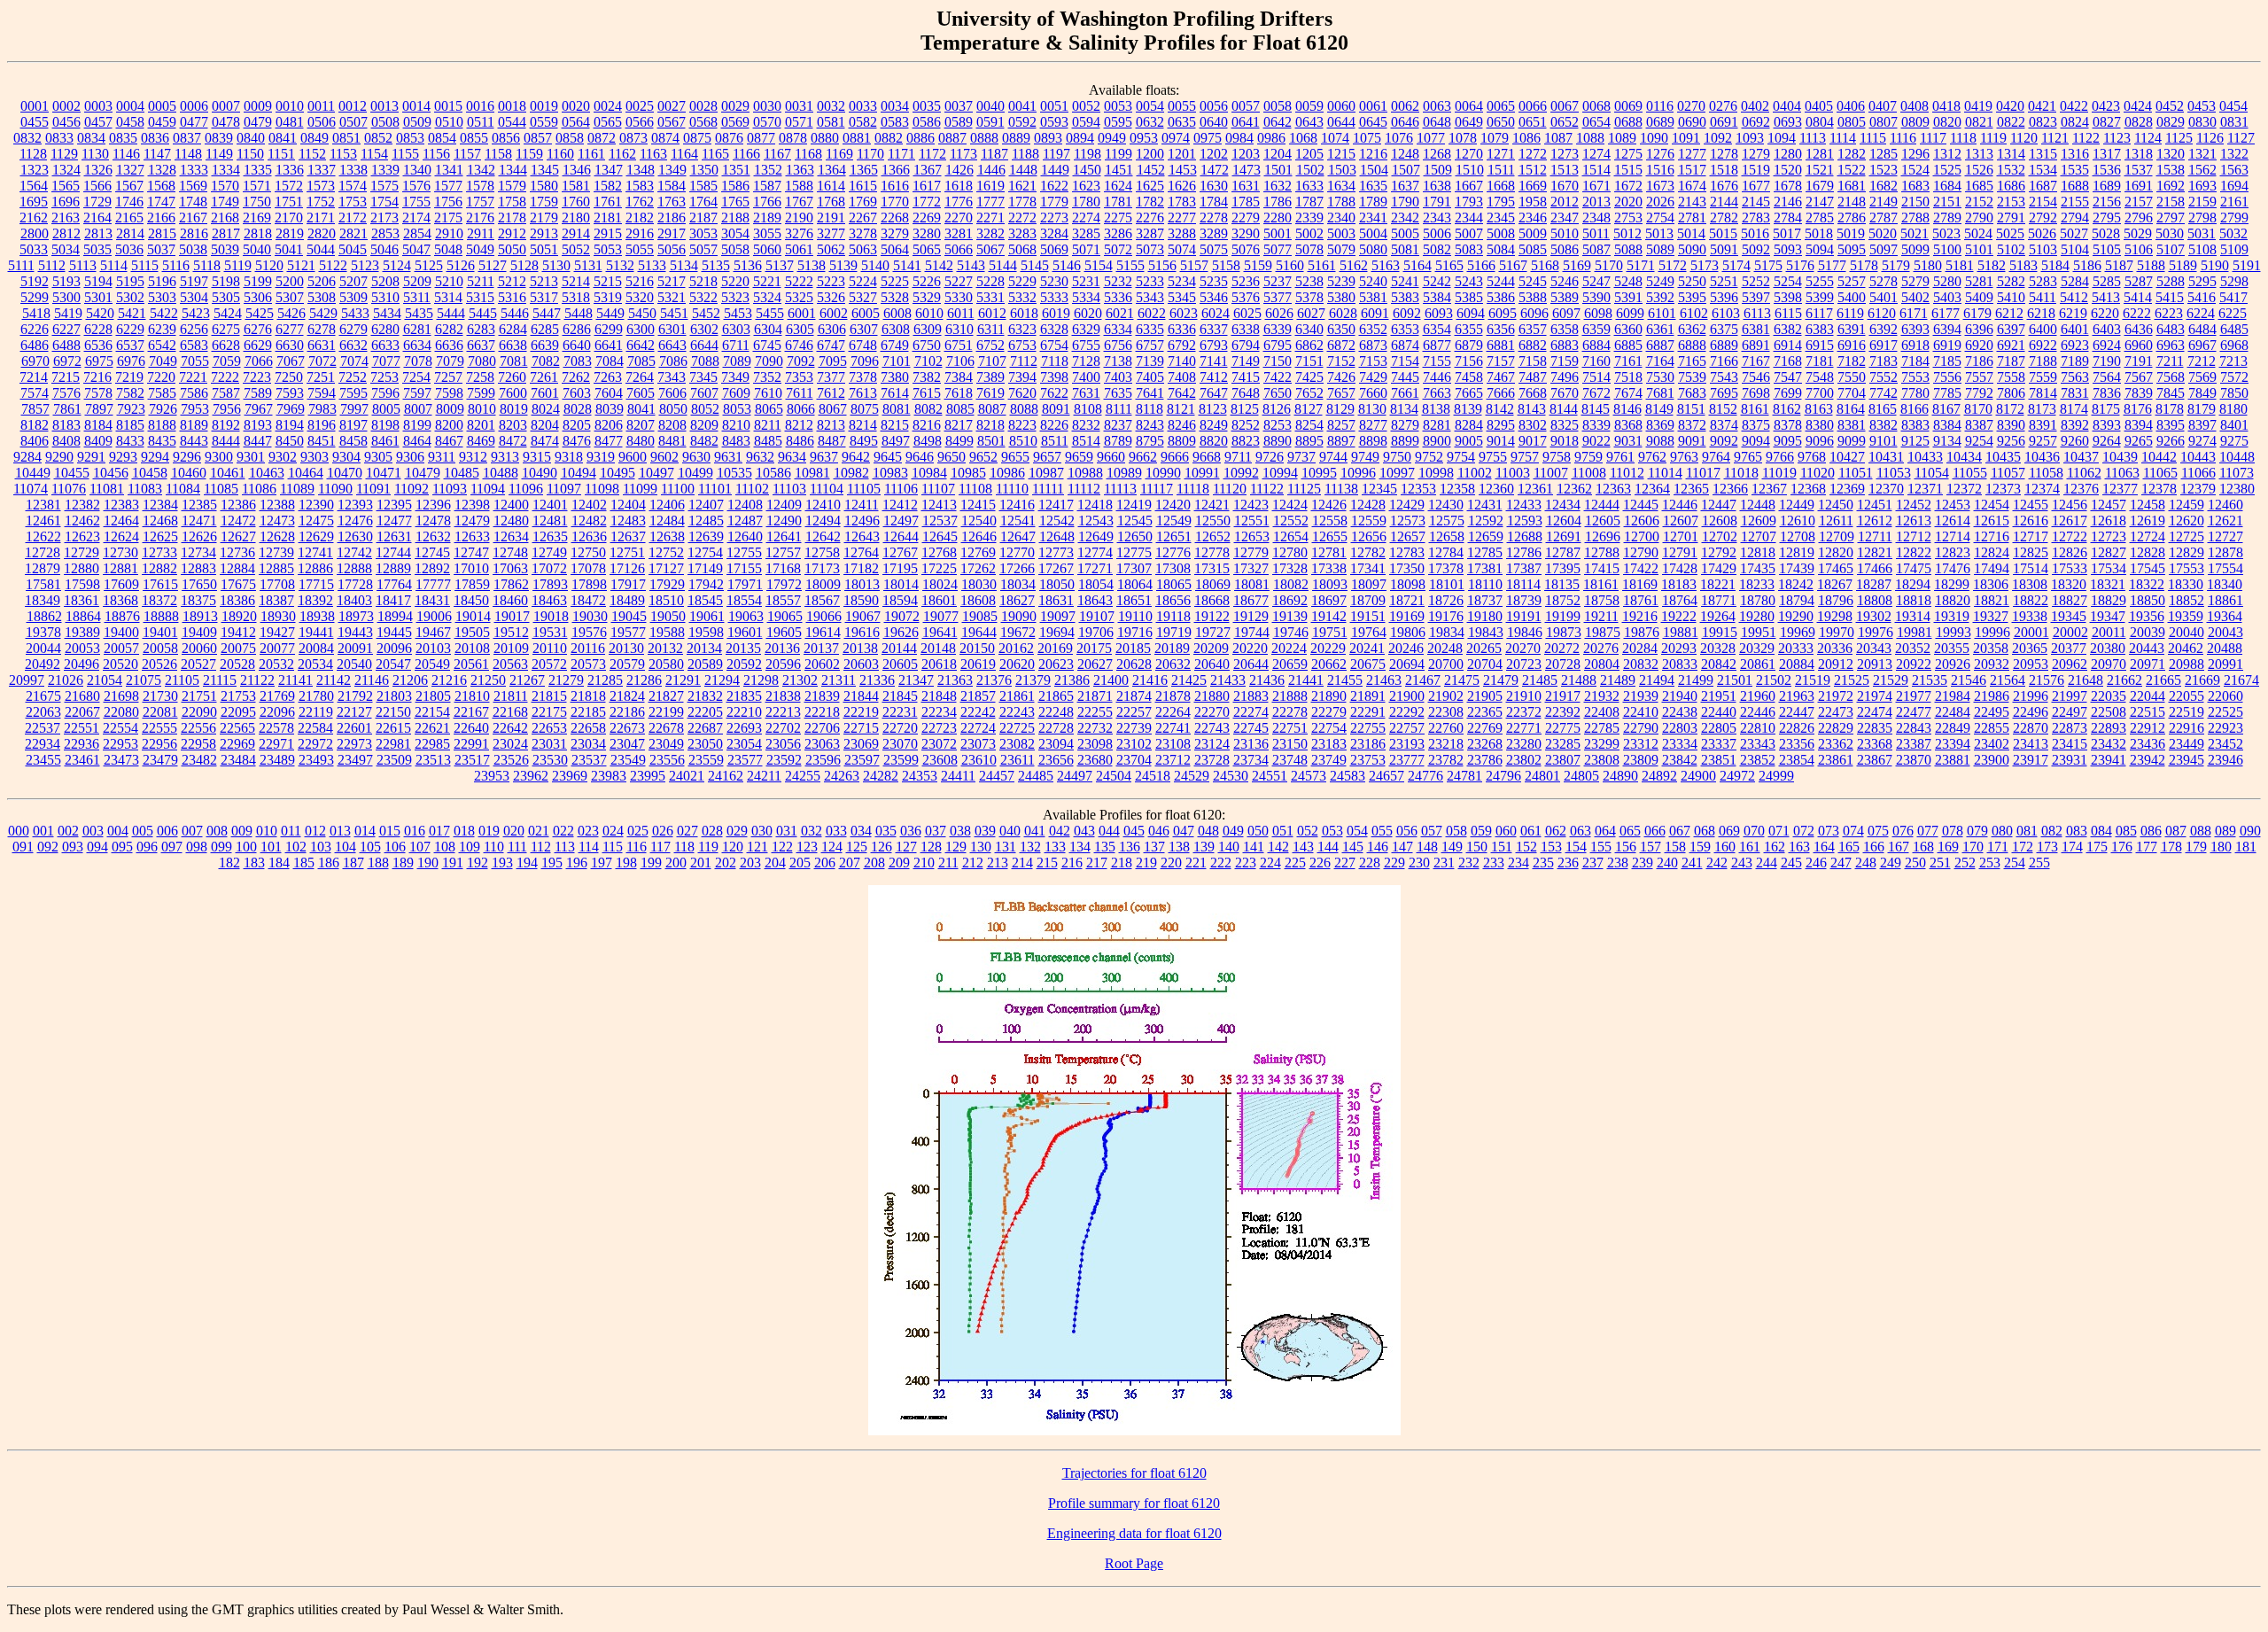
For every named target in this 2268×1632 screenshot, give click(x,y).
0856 (506, 138)
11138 (1341, 489)
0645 (1373, 122)
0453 (2202, 106)
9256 (2011, 441)
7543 (1724, 377)
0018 (512, 106)
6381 (1756, 329)
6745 (767, 345)
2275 (1118, 218)
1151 (281, 154)
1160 (560, 154)
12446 (1680, 505)
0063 (1437, 106)
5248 (1628, 281)
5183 (2023, 265)
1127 (2241, 138)
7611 (800, 393)
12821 (1875, 552)
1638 (1437, 186)
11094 (488, 489)
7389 (990, 377)
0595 (1118, 122)
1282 (1852, 154)
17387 (1524, 568)
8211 (768, 425)
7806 (2011, 393)
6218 (2041, 313)
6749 (895, 345)
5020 (1883, 233)
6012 (992, 313)
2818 (258, 233)
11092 (412, 489)
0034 (895, 106)
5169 (1577, 265)
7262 (576, 377)
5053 (608, 249)
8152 (1723, 409)
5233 (1150, 281)
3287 (1150, 233)
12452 (1914, 505)
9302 (283, 457)
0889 (1016, 138)
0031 (799, 106)
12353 (1418, 489)
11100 (678, 489)
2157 (2139, 202)
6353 (1405, 329)
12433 (1524, 505)
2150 (1915, 202)
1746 (129, 202)
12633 (472, 536)
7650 (1278, 393)
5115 (145, 265)
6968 (2234, 345)
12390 (316, 505)
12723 (2109, 536)
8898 (1373, 441)
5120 (269, 265)
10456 (111, 473)
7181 (1820, 361)
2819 (290, 233)
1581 (576, 186)
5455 (770, 313)
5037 (161, 249)
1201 (1182, 154)
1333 (194, 170)
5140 (875, 265)
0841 (283, 138)
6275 (226, 329)
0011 (321, 106)
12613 (1914, 521)
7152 (1341, 361)
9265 (2139, 441)
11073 (2237, 473)
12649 (1096, 536)
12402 (589, 505)
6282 (449, 329)
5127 (493, 265)
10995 (1319, 473)
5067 (990, 249)
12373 (2003, 489)
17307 (1134, 568)
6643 (672, 345)
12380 (2237, 489)
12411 (862, 505)
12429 (1407, 505)
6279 (353, 329)
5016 (1755, 233)
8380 (1820, 425)
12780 (1290, 552)
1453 (1183, 170)
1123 (2117, 138)
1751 (289, 202)
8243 (1150, 425)
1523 (1884, 170)
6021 (1120, 313)
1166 (746, 154)
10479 (423, 473)
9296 (187, 457)
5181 (1960, 265)
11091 (373, 489)
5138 (812, 265)
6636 (449, 345)
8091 (1056, 409)
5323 (735, 297)
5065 (927, 249)
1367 (928, 170)
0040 (990, 106)
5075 (1214, 249)
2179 (544, 218)
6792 (1182, 345)
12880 (82, 568)
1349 (672, 170)
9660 (1111, 457)
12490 (784, 521)
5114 (114, 265)
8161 (1755, 409)
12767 (900, 552)
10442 (2159, 457)
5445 (483, 313)
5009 (1533, 233)
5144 (1003, 265)
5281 (1979, 281)
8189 (194, 425)
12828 (2148, 552)
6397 (2011, 329)
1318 (2139, 154)
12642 (823, 536)
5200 (290, 281)
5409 (1979, 297)
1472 (1215, 170)
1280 (1788, 154)
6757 (1150, 345)
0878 (793, 138)
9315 (537, 457)
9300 (219, 457)
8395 (2171, 425)
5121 (301, 265)
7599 (481, 393)
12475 (316, 521)
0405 (1819, 106)
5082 (1437, 249)
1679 (1820, 186)
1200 (1150, 154)
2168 (225, 218)
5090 (1692, 249)
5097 (1884, 249)
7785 (1947, 393)
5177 (1832, 265)
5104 (2075, 249)
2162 (34, 218)
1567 (129, 186)
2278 (1214, 218)
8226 (1054, 425)
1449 (1055, 170)
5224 (863, 281)
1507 (1406, 170)
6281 (417, 329)
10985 (968, 473)
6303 (736, 329)
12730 (120, 552)
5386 (1501, 297)
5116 (176, 265)
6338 (1246, 329)
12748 (510, 552)
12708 (1798, 536)
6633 (385, 345)
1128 (33, 154)
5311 (417, 297)
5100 (1947, 249)
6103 (1726, 313)
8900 (1437, 441)
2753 (1628, 218)
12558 (1330, 521)
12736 (237, 552)
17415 (1602, 568)
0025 (640, 106)
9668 (1207, 457)
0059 (1309, 106)
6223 (2169, 313)
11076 (69, 489)
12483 (628, 521)
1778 (1022, 202)
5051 (544, 249)
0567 (672, 122)
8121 (1181, 409)
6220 (2105, 313)
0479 (258, 122)
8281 (1437, 425)
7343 (672, 377)
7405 (1150, 377)
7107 (992, 361)
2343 (1437, 218)
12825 (2031, 552)
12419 (1134, 505)
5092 (1756, 249)
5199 (258, 281)
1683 (1915, 186)
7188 (2043, 361)
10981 (812, 473)
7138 (1118, 361)
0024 (608, 106)
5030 (2170, 233)
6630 (290, 345)
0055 (1182, 106)
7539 (1692, 377)
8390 (2011, 425)
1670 (1565, 186)
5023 (1946, 233)
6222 (2137, 313)
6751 (959, 345)
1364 (832, 170)
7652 (1309, 393)
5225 (895, 281)
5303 (162, 297)
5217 (672, 281)
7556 (1947, 377)
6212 (2009, 313)
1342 (481, 170)
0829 (2171, 122)
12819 (1797, 552)
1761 (608, 202)
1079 (1495, 138)
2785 (1820, 218)
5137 (780, 265)
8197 (353, 425)
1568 (161, 186)
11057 (2008, 473)
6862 (1309, 345)
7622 (1054, 393)
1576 (416, 186)
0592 (1022, 122)
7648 (1246, 393)
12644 (901, 536)
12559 (1369, 521)
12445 (1641, 505)
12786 (1524, 552)
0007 (226, 106)
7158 (1533, 361)
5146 (1067, 265)
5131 (588, 265)
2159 (2202, 202)
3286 (1118, 233)
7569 (2202, 377)
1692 (2171, 186)
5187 (2119, 265)
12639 (706, 536)
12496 (862, 521)
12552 (1291, 521)
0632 (1150, 122)
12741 (315, 552)
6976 (131, 361)
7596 (385, 393)
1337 (322, 170)
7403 (1118, 377)
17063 (510, 568)
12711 (1875, 536)
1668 (1501, 186)
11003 (1513, 473)
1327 (130, 170)
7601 (545, 393)
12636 (589, 536)
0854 (442, 138)
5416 (2202, 297)
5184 (2055, 265)
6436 (2139, 329)
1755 (416, 202)
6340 (1309, 329)
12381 (43, 505)
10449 (33, 473)
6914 (1788, 345)
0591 (990, 122)
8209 (704, 425)
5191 (2247, 265)
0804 (1820, 122)
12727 (2225, 536)
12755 (744, 552)
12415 (978, 505)
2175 (448, 218)
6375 (1724, 329)
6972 (67, 361)
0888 (984, 138)
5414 (2138, 297)
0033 (863, 106)
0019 (544, 106)
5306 (258, 297)
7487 (1533, 377)
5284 (2075, 281)
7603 (577, 393)
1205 (1309, 154)
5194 (98, 281)
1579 (512, 186)
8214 (863, 425)
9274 (2202, 441)
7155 (1437, 361)
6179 (1977, 313)
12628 (277, 536)
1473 (1247, 170)
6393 (1915, 329)
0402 (1755, 106)
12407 (706, 505)
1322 (2234, 154)
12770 (1017, 552)
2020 (1628, 202)
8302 (1533, 425)
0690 (1692, 122)
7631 (1086, 393)
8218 (990, 425)
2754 (1660, 218)
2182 (640, 218)
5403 (1947, 297)
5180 (1928, 265)
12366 (1730, 489)
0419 (1978, 106)
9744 (1333, 457)
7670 (1565, 393)
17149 (705, 568)
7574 (35, 393)
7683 (1692, 393)
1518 (1724, 170)
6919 (1947, 345)
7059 (227, 361)
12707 (1759, 536)
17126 (627, 568)
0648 (1437, 122)
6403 (2107, 329)
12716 (1992, 536)
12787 (1563, 552)
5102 (2011, 249)
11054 (1932, 473)
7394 (1022, 377)
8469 (481, 441)
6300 (641, 329)
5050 (512, 249)
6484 (2202, 329)
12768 (939, 552)
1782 (1150, 202)
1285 (1884, 154)
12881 (120, 568)
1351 (736, 170)
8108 (1088, 409)
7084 (610, 361)
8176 (2138, 409)
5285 (2107, 281)
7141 (1214, 361)
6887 (1660, 345)
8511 (1055, 441)
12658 (1447, 536)
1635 (1373, 186)
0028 (703, 106)
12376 (2081, 489)
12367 (1769, 489)
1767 (799, 202)
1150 (250, 154)
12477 (394, 521)
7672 (1596, 393)
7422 (1278, 377)
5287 (2139, 281)
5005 (1405, 233)
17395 (1563, 568)
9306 (410, 457)
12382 (82, 505)
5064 (895, 249)
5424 (228, 313)
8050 (673, 409)
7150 (1278, 361)
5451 (674, 313)
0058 (1278, 106)
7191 (2139, 361)
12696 (1603, 536)
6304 (768, 329)
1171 (901, 154)
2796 (2139, 218)
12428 (1368, 505)
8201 (481, 425)
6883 (1565, 345)
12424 (1290, 505)
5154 (1099, 265)
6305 (800, 329)
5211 (481, 281)
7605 (641, 393)
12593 (1525, 521)
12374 (2042, 489)
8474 (545, 441)
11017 (1703, 473)
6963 (2171, 345)
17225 (939, 568)
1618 (959, 186)
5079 (1341, 249)
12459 (2186, 505)
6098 (1598, 313)
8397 (2202, 425)
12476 (355, 521)
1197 (1056, 154)
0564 (576, 122)
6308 (896, 329)
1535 (2075, 170)
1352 (768, 170)
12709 (1837, 536)
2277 (1182, 218)
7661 (1405, 393)
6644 (704, 345)
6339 (1278, 329)
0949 (1112, 138)
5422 (164, 313)
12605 (1603, 521)
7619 (990, 393)
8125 (1245, 409)
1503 (1342, 170)
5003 (1341, 233)
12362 (1574, 489)
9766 (1780, 457)
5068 (1022, 249)
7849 (2202, 393)
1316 (2075, 154)
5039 (225, 249)
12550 (1213, 521)
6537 (130, 345)
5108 (2202, 249)
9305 (378, 457)
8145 (1596, 409)
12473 (277, 521)
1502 (1310, 170)
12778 (1212, 552)
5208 (385, 281)
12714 (1953, 536)
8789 (1118, 441)
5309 (353, 297)
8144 (1564, 409)
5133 (652, 265)
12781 (1329, 552)
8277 (1373, 425)
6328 (1054, 329)
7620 (1022, 393)
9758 (1557, 457)
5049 (480, 249)
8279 (1405, 425)
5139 (843, 265)
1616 (895, 186)
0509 (417, 122)
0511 (481, 122)
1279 (1756, 154)
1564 (34, 186)
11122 (1267, 489)
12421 (1212, 505)
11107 (938, 489)
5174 (1736, 265)
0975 (1208, 138)
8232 (1086, 425)
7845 (2171, 393)
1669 (1533, 186)
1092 (1718, 138)
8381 (1852, 425)
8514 (1086, 441)
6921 (2011, 345)
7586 (194, 393)
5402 (1915, 297)
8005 (386, 409)
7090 (769, 361)
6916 (1852, 345)
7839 (2139, 393)
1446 (991, 170)
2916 (640, 233)
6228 (98, 329)
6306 (832, 329)
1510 (1470, 170)
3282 (990, 233)
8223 (1022, 425)
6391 (1852, 329)
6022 (1152, 313)
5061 (799, 249)
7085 (641, 361)
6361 (1660, 329)
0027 (672, 106)
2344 (1469, 218)
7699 (1788, 393)
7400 (1086, 377)
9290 (59, 457)
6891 (1756, 345)
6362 (1692, 329)
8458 (353, 441)
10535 (734, 473)
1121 (2055, 138)
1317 (2107, 154)
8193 (258, 425)
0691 (1724, 122)
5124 (397, 265)
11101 (715, 489)
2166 (161, 218)
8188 (162, 425)
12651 (1174, 536)
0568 (703, 122)
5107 (2171, 249)
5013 (1659, 233)
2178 (512, 218)
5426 (291, 313)
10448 (2237, 457)
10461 (228, 473)
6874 (1405, 345)
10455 (72, 473)
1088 (1590, 138)
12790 (1641, 552)
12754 (705, 552)
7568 (2171, 377)
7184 (1915, 361)
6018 (1024, 313)
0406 (1851, 106)
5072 (1118, 249)
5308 (322, 297)
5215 (608, 281)
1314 (2011, 154)
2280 (1278, 218)
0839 (219, 138)
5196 (162, 281)
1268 (1437, 154)
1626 (1182, 186)
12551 (1252, 521)
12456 (2070, 505)
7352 (767, 377)
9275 (2234, 441)
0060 (1341, 106)
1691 (2139, 186)
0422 (2074, 106)
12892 (432, 568)
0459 (162, 122)
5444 (451, 313)
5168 (1545, 265)
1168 (808, 154)
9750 (1397, 457)
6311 (991, 329)
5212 (512, 281)
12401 (550, 505)
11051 (1856, 473)
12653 (1252, 536)
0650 (1501, 122)
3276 (799, 233)
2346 (1533, 218)
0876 (729, 138)
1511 (1501, 170)
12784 (1446, 552)
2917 (672, 233)
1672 (1628, 186)
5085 (1533, 249)
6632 (353, 345)
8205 (577, 425)
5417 (2233, 297)
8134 (1404, 409)
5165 (1449, 265)
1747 (161, 202)
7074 (354, 361)
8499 (959, 441)
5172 (1673, 265)
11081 (107, 489)
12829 (2186, 552)
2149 (1884, 202)
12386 (238, 505)
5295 (2202, 281)
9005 (1469, 441)
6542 (162, 345)
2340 (1341, 218)
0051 (1054, 106)
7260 (512, 377)
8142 (1500, 409)
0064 (1469, 106)
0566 (640, 122)
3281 (959, 233)
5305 (226, 297)
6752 (990, 345)
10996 (1358, 473)
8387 (1979, 425)
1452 (1151, 170)
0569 (735, 122)
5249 (1660, 281)
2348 (1596, 218)
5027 (2074, 233)
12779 (1251, 552)
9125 (1915, 441)
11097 (564, 489)
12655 (1330, 536)
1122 (2086, 138)
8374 (1724, 425)
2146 (1788, 202)
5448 (579, 313)
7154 (1405, 361)
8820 (1214, 441)
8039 (610, 409)
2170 (289, 218)
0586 (927, 122)
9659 (1079, 457)
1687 (2043, 186)
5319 (608, 297)
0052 (1086, 106)
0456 (66, 122)
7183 (1884, 361)
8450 (290, 441)
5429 (323, 313)
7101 (897, 361)
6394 (1947, 329)
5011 (1596, 233)
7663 (1437, 393)
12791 (1680, 552)
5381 (1373, 297)
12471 (199, 521)
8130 (1372, 409)
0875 (697, 138)
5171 (1641, 265)
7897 (99, 409)
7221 (193, 377)
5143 (971, 265)
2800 (35, 233)
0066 (1533, 106)
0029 (735, 106)
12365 (1691, 489)
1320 (2171, 154)
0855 (474, 138)
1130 (95, 154)
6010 (929, 313)
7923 (131, 409)
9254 (1979, 441)
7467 (1501, 377)
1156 (436, 154)
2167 (193, 218)
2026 (1660, 202)
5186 (2087, 265)
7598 (449, 393)
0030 (767, 106)
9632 (760, 457)
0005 (162, 106)
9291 (91, 457)
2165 (129, 218)
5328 (895, 297)
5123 (365, 265)
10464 (306, 473)
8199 (417, 425)
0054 (1150, 106)
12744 (393, 552)
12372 (1964, 489)
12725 (2186, 536)
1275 (1628, 154)
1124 (2148, 138)
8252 (1246, 425)
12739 (276, 552)
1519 (1756, 170)
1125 (2179, 138)
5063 (863, 249)
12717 (2031, 536)
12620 (2186, 521)
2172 (353, 218)
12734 (198, 552)
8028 (578, 409)
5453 (738, 313)
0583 (895, 122)
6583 (194, 345)
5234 (1182, 281)
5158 (1226, 265)
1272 (1533, 154)
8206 (609, 425)
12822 (1914, 552)
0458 (130, 122)
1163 (653, 154)
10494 (579, 473)
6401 (2075, 329)
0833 (59, 138)
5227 (959, 281)
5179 (1896, 265)
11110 (1012, 489)
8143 (1532, 409)
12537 (940, 521)
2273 (1054, 218)
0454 (2233, 106)
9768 (1812, 457)
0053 (1118, 106)
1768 (831, 202)
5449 (610, 313)
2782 (1724, 218)
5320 (640, 297)
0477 (194, 122)
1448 (1023, 170)
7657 (1341, 393)
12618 (2109, 521)
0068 (1596, 106)
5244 (1501, 281)
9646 (920, 457)
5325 (799, 297)
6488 (66, 345)
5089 (1660, 249)
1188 (1025, 154)
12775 (1134, 552)
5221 (767, 281)
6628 (226, 345)
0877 (761, 138)
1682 (1884, 186)
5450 (642, 313)
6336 (1182, 329)
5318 (576, 297)
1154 (374, 154)
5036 (129, 249)
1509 (1438, 170)
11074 (31, 489)
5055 (640, 249)
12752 (666, 552)
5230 (1054, 281)
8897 (1341, 441)
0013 (384, 106)
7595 (353, 393)
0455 (35, 122)
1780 (1086, 202)
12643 (862, 536)
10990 (1163, 473)
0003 (98, 106)
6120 (1882, 313)
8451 (322, 441)
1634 (1341, 186)
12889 (393, 568)
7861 (67, 409)
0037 (959, 106)
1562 (2202, 170)
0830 (2202, 122)
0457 (98, 122)
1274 (1596, 154)
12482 (589, 521)
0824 (2075, 122)
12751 (627, 552)
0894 (1080, 138)
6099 (1630, 313)
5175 (1768, 265)
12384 (160, 505)
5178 (1864, 265)
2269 (927, 218)
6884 (1596, 345)
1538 (2171, 170)
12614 (1953, 521)
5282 (2011, 281)
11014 (1665, 473)
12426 (1329, 505)
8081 (897, 409)
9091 (1692, 441)
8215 (895, 425)
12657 (1408, 536)
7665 (1469, 393)
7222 (225, 377)
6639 (545, 345)
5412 (2074, 297)
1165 (715, 154)
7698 (1756, 393)
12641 (784, 536)
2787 (1884, 218)
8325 (1565, 425)
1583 (640, 186)
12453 (1953, 505)
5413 (2106, 297)
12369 (1847, 489)
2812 (66, 233)
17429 (1719, 568)
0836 (155, 138)
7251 (321, 377)
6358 (1565, 329)
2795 (2107, 218)
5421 (132, 313)
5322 (703, 297)
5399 (1820, 297)
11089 (297, 489)
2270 (959, 218)
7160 (1596, 361)
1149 (219, 154)
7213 (2233, 361)
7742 (1884, 393)
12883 (198, 568)
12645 (940, 536)
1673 (1660, 186)
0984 (1239, 138)
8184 (98, 425)
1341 (449, 170)
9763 (1684, 457)
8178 (2170, 409)
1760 (576, 202)
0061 (1373, 106)
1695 (34, 202)
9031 (1628, 441)
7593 (290, 393)
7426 (1341, 377)
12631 (394, 536)
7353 (799, 377)
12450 (1836, 505)
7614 (895, 393)
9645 (888, 457)
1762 (640, 202)
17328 (1290, 568)
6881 (1501, 345)
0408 (1915, 106)
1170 (870, 154)
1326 (98, 170)
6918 (1915, 345)
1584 (672, 186)
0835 (123, 138)
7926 (163, 409)
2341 (1373, 218)
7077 (386, 361)
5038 (193, 249)
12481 (550, 521)
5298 (2234, 281)
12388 (277, 505)
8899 (1405, 441)
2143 (1692, 202)
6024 (1216, 313)
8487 (832, 441)
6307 (864, 329)
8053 (737, 409)
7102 (928, 361)
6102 (1694, 313)
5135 (716, 265)
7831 (2075, 393)
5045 (353, 249)
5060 (767, 249)
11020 (1818, 473)
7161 (1628, 361)
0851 (346, 138)
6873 (1373, 345)
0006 (194, 106)
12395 (394, 505)
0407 (1883, 106)
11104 (827, 489)
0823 (2043, 122)
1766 (767, 202)
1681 (1852, 186)
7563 (2075, 377)
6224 (2201, 313)
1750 (257, 202)
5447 (547, 313)
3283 (1022, 233)
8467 (449, 441)
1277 (1692, 154)
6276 (258, 329)
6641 (609, 345)
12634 (511, 536)
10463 (267, 473)
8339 (1596, 425)
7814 (2043, 393)
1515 (1628, 170)
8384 (1947, 425)
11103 (789, 489)
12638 (667, 536)
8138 (1436, 409)
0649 (1469, 122)
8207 (641, 425)
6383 (1820, 329)
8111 (1119, 409)
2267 (863, 218)
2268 (895, 218)
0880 (825, 138)
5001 (1278, 233)
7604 (609, 393)
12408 (745, 505)
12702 (1720, 536)
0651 (1533, 122)
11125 (1304, 489)
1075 (1367, 138)
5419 (68, 313)
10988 (1085, 473)
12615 (1992, 521)
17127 (666, 568)
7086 (673, 361)
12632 (433, 536)
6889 (1724, 345)
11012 (1627, 473)
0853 (410, 138)
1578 (480, 186)
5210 (449, 281)
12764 (861, 552)
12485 (706, 521)
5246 (1565, 281)
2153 (2011, 202)
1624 (1118, 186)
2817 (226, 233)
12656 (1369, 536)
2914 (576, 233)
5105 (2107, 249)
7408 (1182, 377)
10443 (2198, 457)
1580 (544, 186)
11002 (1475, 473)
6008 (897, 313)
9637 (824, 457)
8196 (322, 425)
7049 (163, 361)
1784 (1214, 202)
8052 (705, 409)
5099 (1915, 249)
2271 (990, 218)
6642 (641, 345)
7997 (354, 409)
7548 (1820, 377)
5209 (417, 281)
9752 (1429, 457)
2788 (1915, 218)
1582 (608, 186)
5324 (767, 297)
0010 (290, 106)
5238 (1309, 281)
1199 (1118, 154)
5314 (448, 297)
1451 (1119, 170)
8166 (1915, 409)
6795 (1278, 345)
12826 (2070, 552)
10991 (1202, 473)
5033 (34, 249)
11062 (2084, 473)
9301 (251, 457)
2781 (1692, 218)
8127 (1309, 409)
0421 (2042, 106)
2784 (1788, 218)
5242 (1437, 281)
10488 (501, 473)
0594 (1086, 122)
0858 (570, 138)
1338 (353, 170)
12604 (1564, 521)
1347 (609, 170)
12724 (2148, 536)
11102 (752, 489)
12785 (1485, 552)
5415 (2170, 297)
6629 (258, 345)
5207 (353, 281)
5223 (831, 281)
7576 (66, 393)
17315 (1212, 568)
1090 (1654, 138)
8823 (1246, 441)
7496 (1565, 377)
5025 (2010, 233)
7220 (161, 377)
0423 (2106, 106)
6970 (35, 361)
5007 (1469, 233)
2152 (1979, 202)
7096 (865, 361)
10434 (1964, 457)
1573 (321, 186)
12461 (43, 521)
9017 (1533, 441)
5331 (990, 297)
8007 (418, 409)
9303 (315, 457)
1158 (498, 154)
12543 (1096, 521)
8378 (1788, 425)
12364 (1652, 489)
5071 (1086, 249)
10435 (2003, 457)
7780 (1915, 393)
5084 (1501, 249)
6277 (290, 329)
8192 (226, 425)
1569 (193, 186)
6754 (1054, 345)
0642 (1278, 122)
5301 (98, 297)
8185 (130, 425)
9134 (1947, 441)
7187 (2011, 361)
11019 (1779, 473)
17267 (1056, 568)
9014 (1501, 441)
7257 (448, 377)
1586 (735, 186)
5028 (2106, 233)
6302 (704, 329)
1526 (1979, 170)
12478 (433, 521)
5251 (1724, 281)
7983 (322, 409)
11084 (183, 489)
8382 (1884, 425)
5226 (927, 281)
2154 (2043, 202)
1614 (831, 186)
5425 (260, 313)
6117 (1819, 313)
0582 (863, 122)
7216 (97, 377)
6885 (1628, 345)
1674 (1692, 186)
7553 (1915, 377)
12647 (1018, 536)
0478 (226, 122)
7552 (1884, 377)
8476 (577, 441)
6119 (1850, 313)
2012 (1565, 202)
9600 (633, 457)
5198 (226, 281)
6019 (1056, 313)
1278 (1724, 154)
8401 (2234, 425)
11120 (1230, 489)
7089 (737, 361)
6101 (1662, 313)
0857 (538, 138)
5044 (321, 249)
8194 (290, 425)
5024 (1978, 233)
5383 (1405, 297)
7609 (736, 393)
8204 (545, 425)
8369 (1660, 425)
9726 (1270, 457)
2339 (1309, 218)
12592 (1486, 521)
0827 (2107, 122)
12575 (1447, 521)
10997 (1397, 473)
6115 (1788, 313)
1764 (703, 202)
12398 (472, 505)
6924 (2107, 345)
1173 (963, 154)
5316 (512, 297)
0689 (1660, 122)
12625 (160, 536)
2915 (608, 233)
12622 (43, 536)
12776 (1173, 552)
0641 (1246, 122)
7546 (1756, 377)
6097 (1566, 313)
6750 (927, 345)
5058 (735, 249)
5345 (1182, 297)
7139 (1150, 361)
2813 (98, 233)
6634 (417, 345)
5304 (194, 297)
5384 (1437, 297)
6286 (577, 329)
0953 (1144, 138)
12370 (1886, 489)
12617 (2070, 521)
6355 (1469, 329)
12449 (1797, 505)
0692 (1756, 122)
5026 (2042, 233)
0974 (1176, 138)
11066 (2198, 473)
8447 (258, 441)
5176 (1800, 265)
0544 (512, 122)
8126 (1277, 409)
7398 (1054, 377)
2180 (576, 218)
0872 (602, 138)
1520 (1788, 170)
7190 (2107, 361)
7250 (289, 377)
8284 (1469, 425)
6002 (834, 313)
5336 (1118, 297)
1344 (513, 170)
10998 (1436, 473)
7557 (1979, 377)
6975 (99, 361)
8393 (2107, 425)
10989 (1124, 473)
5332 (1022, 297)
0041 (1022, 106)
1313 (1979, 154)
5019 (1851, 233)
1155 (405, 154)
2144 (1724, 202)
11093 (450, 489)
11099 (640, 489)
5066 (959, 249)
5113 (83, 265)
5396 (1724, 297)
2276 (1150, 218)
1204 (1278, 154)
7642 (1182, 393)
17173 (822, 568)
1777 (990, 202)
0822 (2011, 122)
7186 (1979, 361)
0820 (1947, 122)
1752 (321, 202)
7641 (1150, 393)
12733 (159, 552)
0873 (633, 138)
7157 (1501, 361)
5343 (1150, 297)
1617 (927, 186)
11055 (1970, 473)
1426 (959, 170)
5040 (257, 249)
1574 (353, 186)
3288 (1182, 233)
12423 (1251, 505)
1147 (157, 154)
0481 (290, 122)
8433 (130, 441)
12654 (1291, 536)
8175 (2106, 409)
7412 (1214, 377)
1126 (2210, 138)
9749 (1365, 457)
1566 (97, 186)
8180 (2233, 409)
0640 (1214, 122)
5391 (1628, 297)
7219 (129, 377)
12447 (1719, 505)
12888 (354, 568)
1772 (927, 202)
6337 (1214, 329)
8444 (226, 441)
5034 (66, 249)
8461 (385, 441)
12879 (43, 568)
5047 (416, 249)
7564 (2107, 377)
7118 (1055, 361)
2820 (322, 233)
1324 (66, 170)
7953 (195, 409)
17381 (1485, 568)
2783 (1756, 218)
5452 (706, 313)
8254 (1309, 425)
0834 (91, 138)
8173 (2042, 409)
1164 (684, 154)
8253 (1278, 425)
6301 (672, 329)
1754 (384, 202)
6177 (1946, 313)
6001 (802, 313)
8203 (513, 425)
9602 (664, 457)
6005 (866, 313)
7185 (1947, 361)
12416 (1017, 505)
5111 (21, 265)
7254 (416, 377)
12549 (1174, 521)
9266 (2171, 441)
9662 (1143, 457)
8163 (1819, 409)
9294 (155, 457)
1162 (622, 154)
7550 (1852, 377)
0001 (35, 106)
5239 (1341, 281)
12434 (1563, 505)
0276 (1723, 106)
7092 (801, 361)
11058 (2046, 473)
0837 (187, 138)
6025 (1247, 313)
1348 (641, 170)
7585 (162, 393)
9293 (123, 457)
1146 (126, 154)
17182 (861, 568)
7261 (544, 377)
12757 (783, 552)
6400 (2043, 329)
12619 (2148, 521)
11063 (2122, 473)
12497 (901, 521)
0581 (831, 122)
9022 (1596, 441)
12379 (2198, 489)
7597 (417, 393)
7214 (34, 377)
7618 (959, 393)
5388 (1533, 297)
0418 (1946, 106)
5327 (863, 297)
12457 (2109, 505)
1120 (2024, 138)
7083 (578, 361)
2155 (2075, 202)
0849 (315, 138)
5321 (672, 297)
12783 (1407, 552)
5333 (1054, 297)
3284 (1054, 233)
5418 (36, 313)
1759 (544, 202)
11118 (1193, 489)
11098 (602, 489)
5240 (1373, 281)
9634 (792, 457)
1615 (863, 186)
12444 (1602, 505)
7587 (226, 393)
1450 (1087, 170)
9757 (1525, 457)
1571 (257, 186)
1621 (1022, 186)
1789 (1373, 202)
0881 (857, 138)
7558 (2011, 377)
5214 (576, 281)
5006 (1437, 233)
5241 (1405, 281)
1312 (1947, 154)
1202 (1214, 154)
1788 (1341, 202)
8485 (768, 441)
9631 (728, 457)
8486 (800, 441)
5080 (1373, 249)
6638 (513, 345)
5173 (1705, 265)
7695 (1724, 393)
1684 (1947, 186)
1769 (863, 202)
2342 (1405, 218)
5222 (799, 281)
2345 (1501, 218)
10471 (384, 473)
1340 (417, 170)
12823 (1953, 552)
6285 (545, 329)
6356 (1501, 329)
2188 (735, 218)
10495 (617, 473)
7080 (482, 361)
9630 (696, 457)
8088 (1024, 409)
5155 (1130, 265)
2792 (2043, 218)
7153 (1373, 361)
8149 (1659, 409)
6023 (1184, 313)
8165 (1883, 409)
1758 (512, 202)
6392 (1884, 329)
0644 (1341, 122)
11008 (1589, 473)
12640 (745, 536)
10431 (1886, 457)
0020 (576, 106)
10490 (540, 473)
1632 (1278, 186)
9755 (1493, 457)
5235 (1214, 281)
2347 (1565, 218)
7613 (863, 393)
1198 (1087, 154)
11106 (901, 489)
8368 (1628, 425)
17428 (1680, 568)
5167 (1513, 265)
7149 (1246, 361)
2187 (703, 218)
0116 (1660, 106)
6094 (1471, 313)
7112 (1024, 361)
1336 (290, 170)
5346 (1214, 297)
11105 (864, 489)
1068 (1303, 138)
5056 (672, 249)
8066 (801, 409)
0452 (2170, 106)
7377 (831, 377)
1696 (66, 202)
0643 (1309, 122)
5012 (1627, 233)
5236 (1246, 281)
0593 (1054, 122)
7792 (1979, 393)
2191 (831, 218)
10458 (150, 473)
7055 (195, 361)
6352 (1373, 329)
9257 (2043, 441)
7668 (1533, 393)
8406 (35, 441)
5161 (1322, 265)
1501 (1278, 170)
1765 (735, 202)
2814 (130, 233)
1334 (226, 170)
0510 (449, 122)
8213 (831, 425)
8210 (736, 425)
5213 (544, 281)
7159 (1565, 361)
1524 (1915, 170)
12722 (2070, 536)
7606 (672, 393)
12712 (1914, 536)
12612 (1875, 521)
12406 (667, 505)
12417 (1056, 505)
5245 (1533, 281)
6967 (2202, 345)
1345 (545, 170)
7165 (1692, 361)
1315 (2043, 154)
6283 (481, 329)
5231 (1086, 281)
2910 (449, 233)
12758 (822, 552)
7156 (1469, 361)
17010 (471, 568)
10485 (462, 473)
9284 (27, 457)
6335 (1150, 329)
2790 (1979, 218)
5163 (1386, 265)
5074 (1182, 249)
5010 (1565, 233)
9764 (1716, 457)
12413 (939, 505)
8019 (514, 409)
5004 (1373, 233)
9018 (1565, 441)
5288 (2171, 281)
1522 (1852, 170)
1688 (2075, 186)
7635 (1118, 393)
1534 (2043, 170)
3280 (927, 233)
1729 (97, 202)
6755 (1086, 345)
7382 (927, 377)
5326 (831, 297)
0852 (378, 138)
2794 (2075, 218)
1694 (2234, 186)
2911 (481, 233)
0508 (385, 122)
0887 (952, 138)
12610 (1798, 521)
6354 (1437, 329)
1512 (1533, 170)
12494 (823, 521)
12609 (1759, 521)
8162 (1787, 409)
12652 (1213, 536)
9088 (1660, 441)
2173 (384, 218)
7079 (450, 361)
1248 (1405, 154)
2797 (2171, 218)
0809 (1915, 122)
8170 (1978, 409)
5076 (1246, 249)
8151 (1691, 409)
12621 (2225, 521)
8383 (1915, 425)
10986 (1007, 473)
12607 (1681, 521)
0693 (1788, 122)
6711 (736, 345)
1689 (2107, 186)
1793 (1469, 202)
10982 (851, 473)
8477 (609, 441)
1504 (1374, 170)
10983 (890, 473)
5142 (939, 265)
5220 (735, 281)
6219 (2073, 313)
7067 (291, 361)
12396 (433, 505)
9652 (983, 457)
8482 (704, 441)
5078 (1309, 249)
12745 (432, 552)
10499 (695, 473)
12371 (1925, 489)
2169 (257, 218)
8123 (1213, 409)
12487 (745, 521)
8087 (992, 409)
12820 (1836, 552)
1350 (704, 170)
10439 (2120, 457)
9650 (951, 457)
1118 (1963, 138)
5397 (1756, 297)
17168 (783, 568)
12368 (1808, 489)
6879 (1469, 345)
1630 (1214, 186)
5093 (1788, 249)
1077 (1431, 138)
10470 (345, 473)
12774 (1095, 552)
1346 (577, 170)
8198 (385, 425)
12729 (82, 552)
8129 (1340, 409)
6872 (1341, 345)
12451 (1875, 505)
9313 (505, 457)
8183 (66, 425)
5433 (355, 313)
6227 (66, 329)
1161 (591, 154)
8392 (2075, 425)
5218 (703, 281)
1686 (2011, 186)
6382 (1788, 329)
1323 (35, 170)
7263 (608, 377)
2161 (2234, 202)
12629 (316, 536)
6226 (35, 329)
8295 (1501, 425)
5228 (990, 281)
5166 (1481, 265)
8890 (1278, 441)
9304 (346, 457)
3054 (735, 233)
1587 (767, 186)
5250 (1692, 281)
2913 (544, 233)
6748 (863, 345)
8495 (864, 441)
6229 (130, 329)
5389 (1565, 297)
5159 (1258, 265)
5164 (1417, 265)
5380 (1341, 297)
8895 (1309, 441)
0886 (920, 138)
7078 (418, 361)
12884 (237, 568)
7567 (2139, 377)
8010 (482, 409)
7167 (1756, 361)
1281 (1820, 154)
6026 (1279, 313)
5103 (2043, 249)
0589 (959, 122)
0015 (448, 106)
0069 (1628, 106)
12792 (1719, 552)
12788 (1602, 552)
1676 (1724, 186)
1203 (1246, 154)
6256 (194, 329)
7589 (258, 393)
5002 (1309, 233)
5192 (35, 281)
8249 (1214, 425)
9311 (442, 457)
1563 (2234, 170)
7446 (1437, 377)
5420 (100, 313)
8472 (513, 441)
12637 (628, 536)
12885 (276, 568)
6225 (2233, 313)
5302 (130, 297)
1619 (990, 186)
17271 (1095, 568)
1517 (1692, 170)
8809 (1182, 441)
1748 (193, 202)
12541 (1018, 521)
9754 (1461, 457)
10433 (1925, 457)
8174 (2074, 409)
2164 (97, 218)
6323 (1022, 329)
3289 (1214, 233)
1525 (1947, 170)
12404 (628, 505)
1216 (1373, 154)
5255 (1820, 281)
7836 (2107, 393)
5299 (35, 297)
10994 (1280, 473)
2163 (66, 218)
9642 (856, 457)
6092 (1407, 313)
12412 (900, 505)
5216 (640, 281)
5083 (1469, 249)
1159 (529, 154)
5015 (1723, 233)
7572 (2234, 377)
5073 (1150, 249)
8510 (1023, 441)
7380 (895, 377)
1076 (1399, 138)
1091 (1686, 138)
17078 (588, 568)
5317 (544, 297)
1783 (1182, 202)
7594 (322, 393)
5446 (515, 313)
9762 (1652, 457)
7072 (322, 361)
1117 (1933, 138)
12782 (1368, 552)
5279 (1915, 281)
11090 (335, 489)
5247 (1596, 281)
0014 (416, 106)
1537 (2139, 170)
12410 (823, 505)
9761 (1620, 457)
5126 (461, 265)
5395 (1692, 297)
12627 (238, 536)
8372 (1692, 425)
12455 (2031, 505)
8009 (450, 409)
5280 (1947, 281)
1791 (1437, 202)
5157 (1194, 265)
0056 (1214, 106)
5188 (2151, 265)
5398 (1788, 297)
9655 (1015, 457)
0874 (665, 138)
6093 (1439, 313)
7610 (768, 393)
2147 (1820, 202)
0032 (831, 106)
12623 (82, 536)
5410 (2011, 297)
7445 (1405, 377)
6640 (577, 345)
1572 (289, 186)
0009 (258, 106)
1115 (1873, 138)
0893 (1048, 138)
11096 (526, 489)
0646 (1405, 122)
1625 (1150, 186)
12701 (1681, 536)
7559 (2043, 377)
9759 (1588, 457)
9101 (1884, 441)
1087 (1558, 138)
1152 (312, 154)
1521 (1820, 170)
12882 (159, 568)
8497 (896, 441)
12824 (1992, 552)
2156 (2107, 202)
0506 (322, 122)
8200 (449, 425)
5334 (1086, 297)
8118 (1150, 409)
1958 (1533, 202)
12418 (1095, 505)
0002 (66, 106)
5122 (333, 265)
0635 (1182, 122)
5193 (66, 281)
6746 (799, 345)
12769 (978, 552)
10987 (1046, 473)
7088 (705, 361)
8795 (1150, 441)
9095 (1788, 441)
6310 (959, 329)
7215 (66, 377)
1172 (932, 154)
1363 (800, 170)
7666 (1501, 393)
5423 (196, 313)
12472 (238, 521)
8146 (1627, 409)
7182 (1852, 361)
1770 (895, 202)
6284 (513, 329)
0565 (608, 122)
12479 (472, 521)
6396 (1979, 329)
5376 (1246, 297)
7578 (98, 393)
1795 (1501, 202)
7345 (703, 377)
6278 (322, 329)
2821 (353, 233)
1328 (162, 170)
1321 (2202, 154)
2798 (2202, 218)
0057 (1246, 106)
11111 (1048, 489)
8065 (769, 409)
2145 (1756, 202)
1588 (799, 186)
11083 (145, 489)
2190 (799, 218)
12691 (1564, 536)
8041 (641, 409)
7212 (2202, 361)
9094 (1756, 441)
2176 (480, 218)
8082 (928, 409)
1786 (1278, 202)
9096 (1820, 441)
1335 (258, 170)
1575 (384, 186)
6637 (481, 345)
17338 (1329, 568)
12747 (471, 552)
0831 (2234, 122)
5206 (322, 281)
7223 (257, 377)
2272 (1022, 218)
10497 (656, 473)
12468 (160, 521)
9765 (1748, 457)
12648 (1057, 536)
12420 (1173, 505)
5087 (1596, 249)
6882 (1533, 345)
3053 (703, 233)
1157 (467, 154)
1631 (1246, 186)
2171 (321, 218)
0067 (1565, 106)
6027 (1311, 313)
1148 (188, 154)
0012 (353, 106)
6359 (1596, 329)
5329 (927, 297)
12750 (588, 552)
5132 (620, 265)
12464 (121, 521)
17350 (1407, 568)
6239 (162, 329)
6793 (1214, 345)
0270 (1691, 106)
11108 (975, 489)
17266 (1017, 568)
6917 (1884, 345)
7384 (959, 377)
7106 (960, 361)
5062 (831, 249)
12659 (1486, 536)
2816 (194, 233)
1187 (994, 154)
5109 (2234, 249)
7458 (1469, 377)
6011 (961, 313)
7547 (1788, 377)
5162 (1354, 265)
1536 (2107, 170)
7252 (353, 377)
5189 (2183, 265)
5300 (66, 297)
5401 (1884, 297)
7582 (130, 393)
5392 (1660, 297)
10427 (1847, 457)
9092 (1724, 441)
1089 (1622, 138)
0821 (1979, 122)
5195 (130, 281)
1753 (353, 202)
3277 (831, 233)
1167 (777, 154)
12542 (1057, 521)
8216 (927, 425)
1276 (1660, 154)
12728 (43, 552)
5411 (2043, 297)
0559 (544, 122)
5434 (387, 313)
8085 (960, 409)
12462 (82, 521)
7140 (1182, 361)
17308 (1173, 568)
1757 (480, 202)
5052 (576, 249)
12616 (2031, 521)
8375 (1756, 425)
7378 (863, 377)
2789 (1947, 218)
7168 (1788, 361)
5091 (1724, 249)
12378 (2159, 489)
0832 (27, 138)
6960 (2139, 345)
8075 (865, 409)
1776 (959, 202)
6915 (1820, 345)
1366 (896, 170)
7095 (833, 361)
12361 (1535, 489)
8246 (1182, 425)
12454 (1992, 505)
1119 (1993, 138)
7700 (1820, 393)
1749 (225, 202)
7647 (1214, 393)
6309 (928, 329)
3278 (863, 233)
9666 (1175, 457)
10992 (1241, 473)
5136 (748, 265)
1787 (1309, 202)
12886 (315, 568)
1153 (343, 154)
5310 (385, 297)
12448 (1758, 505)
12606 (1642, 521)
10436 (2042, 457)
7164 (1660, 361)
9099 (1852, 441)
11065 (2160, 473)
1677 (1756, 186)
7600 (513, 393)
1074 (1335, 138)
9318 (569, 457)
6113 (1757, 313)
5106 (2139, 249)
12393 (355, 505)
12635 (550, 536)
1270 (1469, 154)
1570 (225, 186)
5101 (1979, 249)
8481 (672, 441)
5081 (1405, 249)
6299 (609, 329)
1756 (448, 202)
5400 (1852, 297)
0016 (480, 106)
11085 (221, 489)
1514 (1596, 170)
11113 (1120, 489)
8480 (641, 441)
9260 (2075, 441)
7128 (1086, 361)
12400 (511, 505)
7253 (384, 377)
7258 (480, 377)
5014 (1691, 233)
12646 (979, 536)
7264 (640, 377)
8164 (1851, 409)
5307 (290, 297)
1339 (385, 170)
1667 (1469, 186)
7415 (1246, 377)
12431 (1485, 505)
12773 (1056, 552)
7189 (2075, 361)
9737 (1301, 457)
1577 (448, 186)
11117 (1157, 489)
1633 (1309, 186)
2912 (512, 233)
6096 (1534, 313)
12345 (1379, 489)
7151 (1309, 361)
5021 (1915, 233)
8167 (1946, 409)
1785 (1246, 202)
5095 (1852, 249)
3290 (1246, 233)
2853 (385, 233)
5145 (1035, 265)
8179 (2202, 409)
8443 (194, 441)
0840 (251, 138)
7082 (546, 361)
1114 (1843, 138)
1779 (1054, 202)
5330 (959, 297)
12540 (979, 521)
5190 (2215, 265)
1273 (1565, 154)
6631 (322, 345)
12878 (2225, 552)
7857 (35, 409)
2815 (162, 233)
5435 (419, 313)
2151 (1947, 202)
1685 (1979, 186)
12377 (2120, 489)
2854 (417, 233)
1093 (1750, 138)
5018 (1819, 233)
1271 (1501, 154)
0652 (1565, 122)
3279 (895, 233)
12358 (1457, 489)
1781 (1118, 202)
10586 (773, 473)
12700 (1642, 536)
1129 (64, 154)
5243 (1469, 281)
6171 (1914, 313)
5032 (2233, 233)
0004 (130, 106)
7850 (2234, 393)
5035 (97, 249)
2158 (2171, 202)
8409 (98, 441)
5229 (1022, 281)
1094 (1782, 138)
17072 (549, 568)
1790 (1405, 202)
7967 (259, 409)
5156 (1162, 265)
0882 (889, 138)
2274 (1086, 218)
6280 (385, 329)
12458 (2148, 505)
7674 (1628, 393)
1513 (1565, 170)
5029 (2138, 233)
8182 (35, 425)
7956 (227, 409)
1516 (1660, 170)
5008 (1501, 233)
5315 (480, 297)
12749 (549, 552)
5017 (1787, 233)
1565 (66, 186)
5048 (448, 249)
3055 (767, 233)
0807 (1884, 122)
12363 (1613, 489)
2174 (416, 218)
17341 (1368, 568)
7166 (1724, 361)
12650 (1135, 536)
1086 (1526, 138)
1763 (672, 202)
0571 (799, 122)
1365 (864, 170)
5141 (907, 265)
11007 (1551, 473)
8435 (162, 441)
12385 (199, 505)
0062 (1405, 106)
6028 (1343, 313)
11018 (1741, 473)
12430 (1446, 505)
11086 (259, 489)
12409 (784, 505)
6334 (1118, 329)
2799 (2234, 218)
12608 (1720, 521)
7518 (1628, 377)
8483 (736, 441)
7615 (927, 393)
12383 (121, 505)
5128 (524, 265)
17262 (978, 568)
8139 (1468, 409)
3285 (1086, 233)
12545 (1135, 521)
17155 (744, 568)
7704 (1852, 393)
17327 (1251, 568)
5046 (384, 249)
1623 (1086, 186)
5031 (2202, 233)
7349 (735, 377)
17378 (1446, 568)
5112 (52, 265)
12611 (1836, 521)
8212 (799, 425)
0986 (1271, 138)
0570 (767, 122)
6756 (1118, 345)
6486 (35, 345)
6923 (2075, 345)
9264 (2107, 441)
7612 (831, 393)
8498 (928, 441)
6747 (831, 345)
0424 (2138, 106)
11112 (1084, 489)
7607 (704, 393)
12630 (355, 536)
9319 (601, 457)
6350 (1341, 329)
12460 (2225, 505)
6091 (1375, 313)
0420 (2010, 106)
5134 (684, 265)
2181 (608, 218)
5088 (1628, 249)
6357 (1533, 329)
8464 (417, 441)
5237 (1278, 281)
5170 (1609, 265)
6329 (1086, 329)
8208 (672, 425)
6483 (2171, 329)
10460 (189, 473)
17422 (1641, 568)
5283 (2043, 281)
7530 (1660, 377)
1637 (1405, 186)
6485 (2234, 329)
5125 (429, 265)
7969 (291, 409)
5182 (1992, 265)
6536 (98, 345)
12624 (121, 536)
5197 (194, 281)
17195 (900, 568)
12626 (199, 536)
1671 (1596, 186)
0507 (353, 122)
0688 (1628, 122)
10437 (2081, 457)
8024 (546, 409)
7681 (1660, 393)
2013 (1596, 202)
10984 (929, 473)
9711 (1238, 457)
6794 (1246, 345)
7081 (514, 361)
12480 (511, 521)
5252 (1756, 281)
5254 (1788, 281)
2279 (1246, 218)
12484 (667, 521)
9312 (473, 457)
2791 (2011, 218)
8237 (1118, 425)
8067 (833, 409)
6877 (1437, 345)
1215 (1341, 154)
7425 (1309, 377)
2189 (767, 218)
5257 (1852, 281)
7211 (2170, 361)
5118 (207, 265)
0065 (1501, 106)
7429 (1373, 377)
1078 (1463, 138)
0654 (1596, 122)
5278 (1884, 281)
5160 (1290, 265)
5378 (1309, 297)
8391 (2043, 425)
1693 (2202, 186)
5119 (238, 265)
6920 (1979, 345)
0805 (1852, 122)
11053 (1894, 473)
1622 (1054, 186)
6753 (1022, 345)
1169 (839, 154)
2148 (1852, 202)
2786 (1852, 218)
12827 (2109, 552)
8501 (991, 441)
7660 (1373, 393)
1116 (1903, 138)
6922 (2043, 345)
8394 (2139, 425)
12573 (1408, 521)
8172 (2010, 409)
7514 (1596, 377)
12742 (354, 552)
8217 (959, 425)
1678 (1788, 186)
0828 (2139, 122)
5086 (1565, 249)
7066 (259, 361)
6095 (1503, 313)
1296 (1915, 154)
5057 (703, 249)
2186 (672, 218)
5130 (556, 265)
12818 (1758, 552)
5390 (1596, 297)
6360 (1628, 329)
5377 (1278, 297)
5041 (289, 249)
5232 (1118, 281)
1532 (2011, 170)
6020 (1088, 313)
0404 (1787, 106)
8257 (1341, 425)
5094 (1820, 249)
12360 (1496, 489)
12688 (1525, 536)
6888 (1692, 345)
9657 (1047, 457)
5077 (1278, 249)
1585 (703, 186)
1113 (1813, 138)
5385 (1469, 297)
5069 (1054, 249)
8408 (66, 441)
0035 (927, 106)
